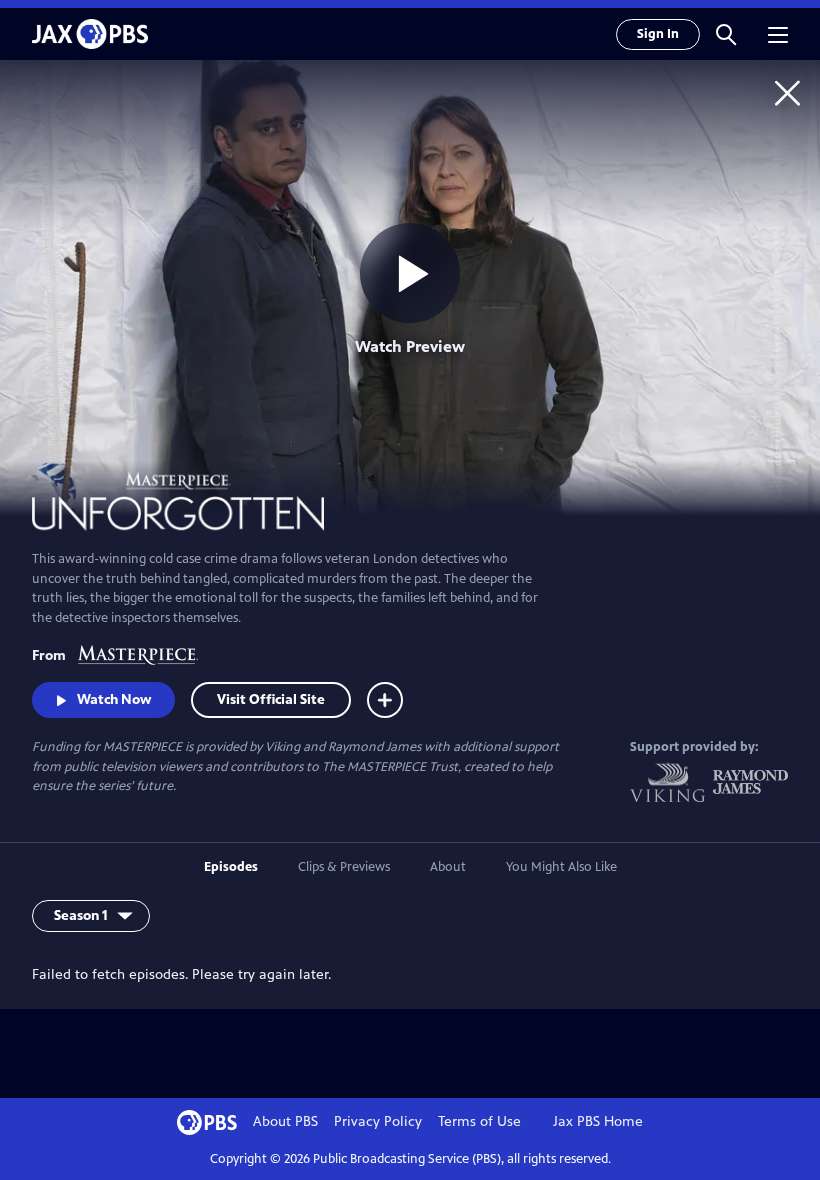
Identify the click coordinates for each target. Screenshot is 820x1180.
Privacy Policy (378, 1121)
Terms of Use (479, 1121)
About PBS (285, 1121)
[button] (726, 34)
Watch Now (114, 699)
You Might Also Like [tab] (561, 867)
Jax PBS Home (598, 1121)
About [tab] (448, 867)
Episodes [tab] (231, 867)
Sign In (658, 34)
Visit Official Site (271, 699)
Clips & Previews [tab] (344, 867)
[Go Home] (787, 92)
